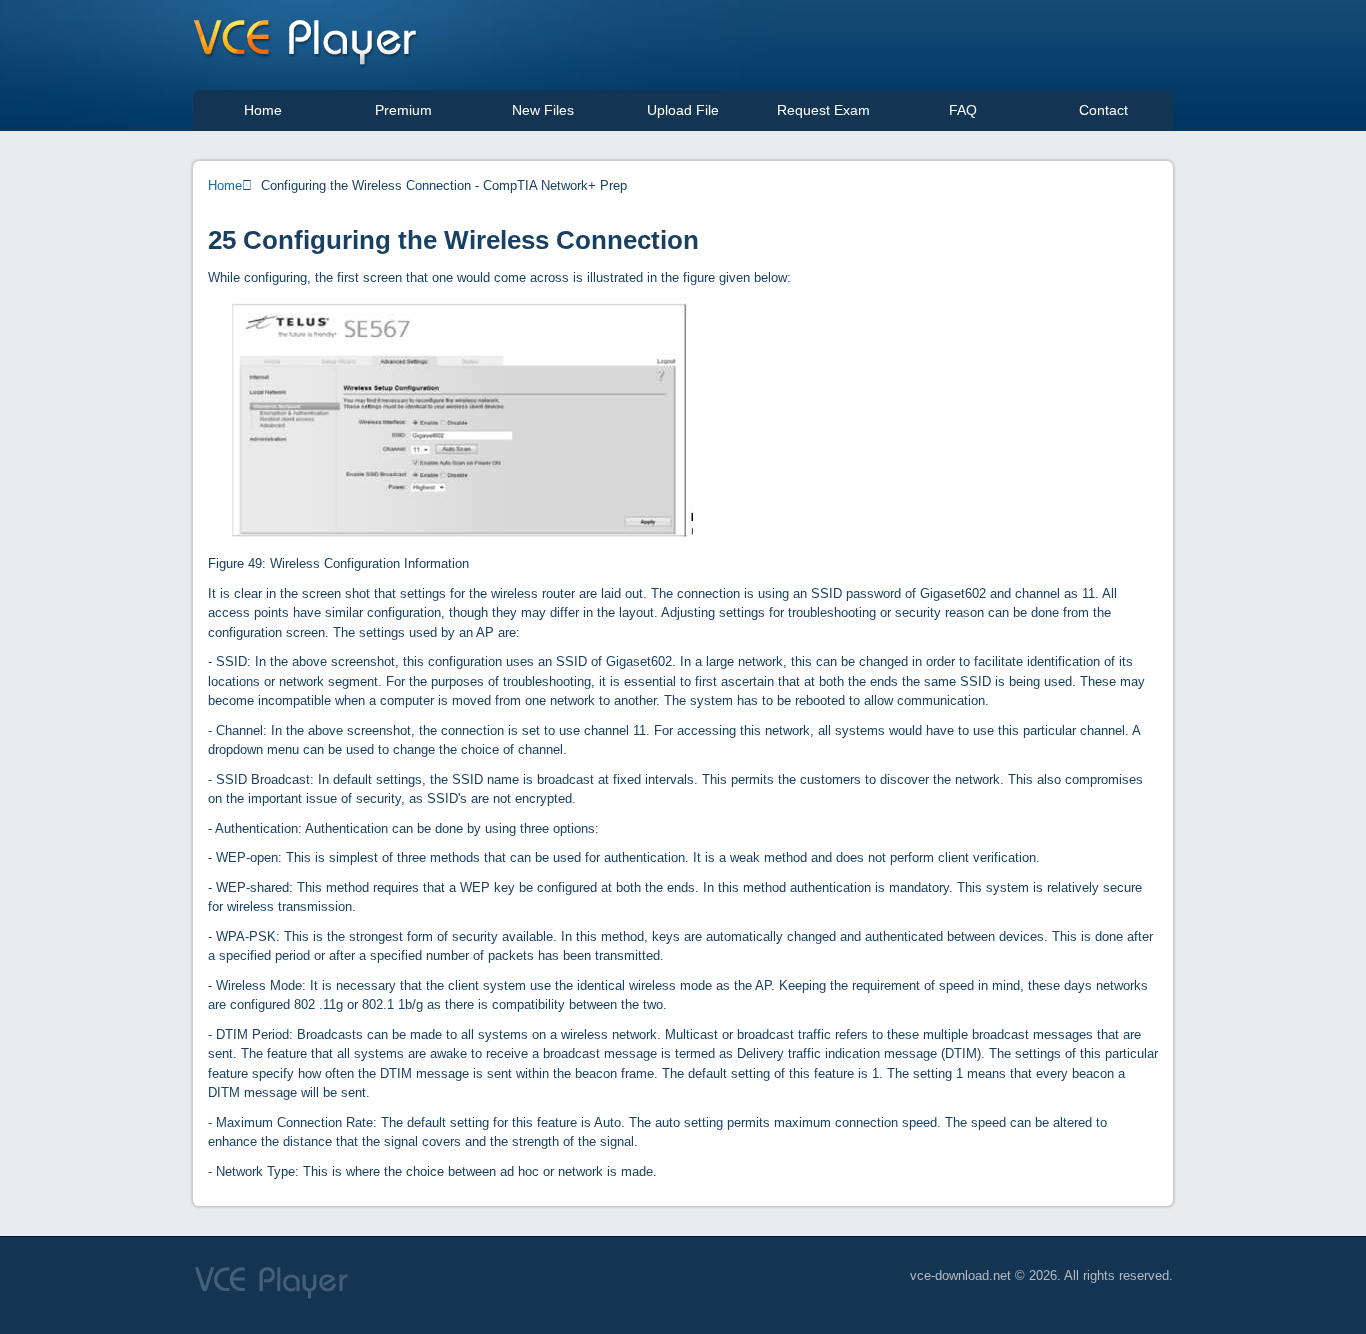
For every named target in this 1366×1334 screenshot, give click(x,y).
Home (263, 110)
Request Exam (823, 110)
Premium (403, 110)
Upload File (683, 110)
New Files (543, 110)
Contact (1103, 110)
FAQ (963, 110)
